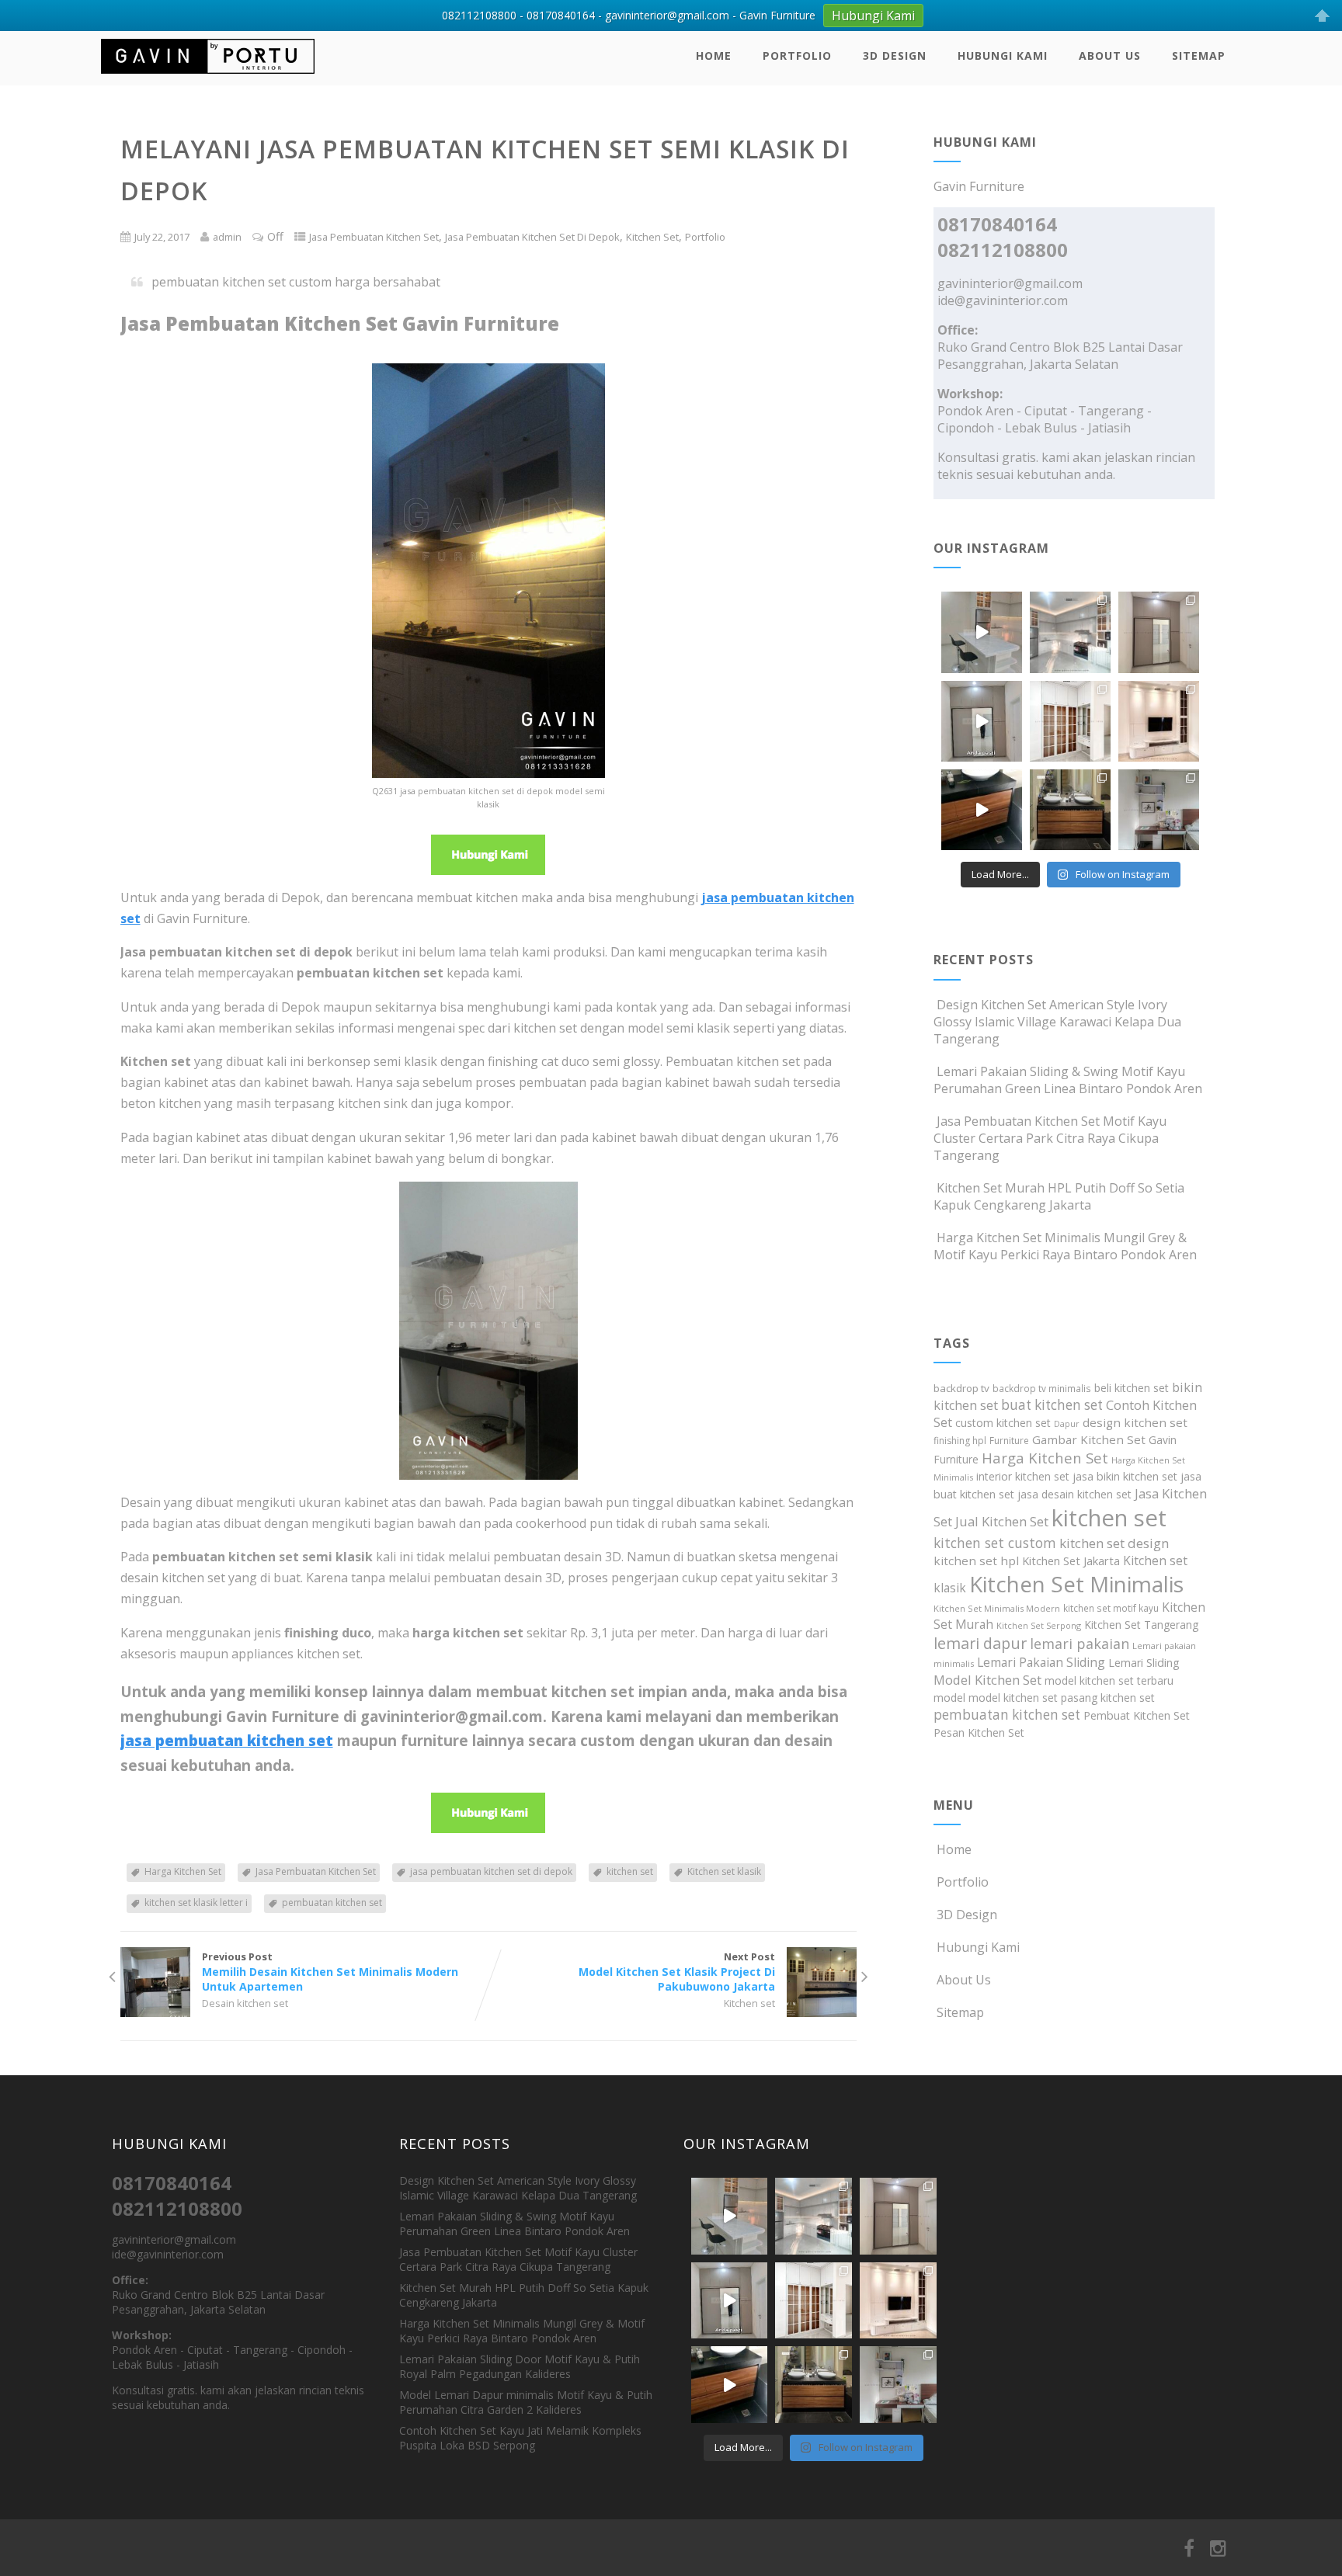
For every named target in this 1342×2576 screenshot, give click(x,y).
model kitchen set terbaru (1109, 1680)
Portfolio (797, 56)
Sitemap (1199, 56)
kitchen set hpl (976, 1561)
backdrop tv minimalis (1042, 1388)
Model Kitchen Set (987, 1680)
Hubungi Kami (1003, 56)
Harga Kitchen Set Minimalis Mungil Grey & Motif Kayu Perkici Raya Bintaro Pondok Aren (1065, 1246)
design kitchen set (1135, 1422)
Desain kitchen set (245, 2003)
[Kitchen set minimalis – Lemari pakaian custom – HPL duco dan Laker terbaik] (208, 77)
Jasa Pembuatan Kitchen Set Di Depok (532, 237)
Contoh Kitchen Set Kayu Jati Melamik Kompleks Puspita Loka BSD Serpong (520, 2438)
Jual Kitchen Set (1002, 1521)
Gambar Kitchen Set (1089, 1439)
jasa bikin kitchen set (1125, 1476)
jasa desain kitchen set (1074, 1494)
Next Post (677, 1972)
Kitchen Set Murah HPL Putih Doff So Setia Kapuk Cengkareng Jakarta (1059, 1196)
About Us (1110, 56)
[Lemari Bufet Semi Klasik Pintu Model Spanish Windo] (1070, 721)
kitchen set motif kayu (1111, 1608)
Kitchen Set (652, 237)
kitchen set (630, 1871)
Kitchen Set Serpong (1039, 1625)
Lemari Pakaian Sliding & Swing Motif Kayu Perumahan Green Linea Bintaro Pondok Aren (1068, 1080)
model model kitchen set (996, 1698)
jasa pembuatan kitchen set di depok (491, 1871)
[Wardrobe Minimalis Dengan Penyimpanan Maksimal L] (1159, 632)
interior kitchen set (1023, 1476)
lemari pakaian (1080, 1644)
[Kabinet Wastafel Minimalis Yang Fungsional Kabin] (1070, 810)
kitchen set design (1114, 1543)
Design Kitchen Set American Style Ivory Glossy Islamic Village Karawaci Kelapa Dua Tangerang (1057, 1022)
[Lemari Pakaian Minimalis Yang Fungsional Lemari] (982, 721)
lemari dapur (980, 1643)
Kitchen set (749, 2003)
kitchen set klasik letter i (196, 1902)
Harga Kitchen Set (183, 1871)
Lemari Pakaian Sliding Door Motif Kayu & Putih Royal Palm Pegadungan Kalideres (520, 2366)
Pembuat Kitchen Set (1137, 1715)
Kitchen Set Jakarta (1071, 1561)
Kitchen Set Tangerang (1141, 1625)
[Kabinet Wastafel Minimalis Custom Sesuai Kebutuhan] (982, 810)
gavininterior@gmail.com (1010, 283)
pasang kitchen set (1108, 1698)
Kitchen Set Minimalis (1076, 1584)
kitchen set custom (995, 1543)
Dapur (1067, 1424)
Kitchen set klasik (724, 1871)
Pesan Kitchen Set (979, 1732)
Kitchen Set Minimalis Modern (997, 1608)
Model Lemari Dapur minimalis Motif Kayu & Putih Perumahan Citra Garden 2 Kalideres (526, 2402)
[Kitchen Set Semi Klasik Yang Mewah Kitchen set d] (1070, 632)
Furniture (1009, 1441)
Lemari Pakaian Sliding (1041, 1662)
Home (714, 56)
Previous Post (330, 1972)
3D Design (895, 56)
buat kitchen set (1052, 1405)
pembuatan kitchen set (332, 1902)
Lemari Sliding (1144, 1663)
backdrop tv (961, 1388)
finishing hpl (960, 1441)
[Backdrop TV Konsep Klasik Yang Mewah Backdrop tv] (1159, 721)
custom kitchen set (1003, 1423)
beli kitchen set (1132, 1388)
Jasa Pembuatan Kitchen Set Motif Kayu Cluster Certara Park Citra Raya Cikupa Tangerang (1050, 1138)
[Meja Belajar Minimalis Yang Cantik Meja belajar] (1159, 810)
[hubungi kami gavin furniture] (489, 855)
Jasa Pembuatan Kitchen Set (374, 237)
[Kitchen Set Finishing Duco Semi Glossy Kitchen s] (982, 632)
